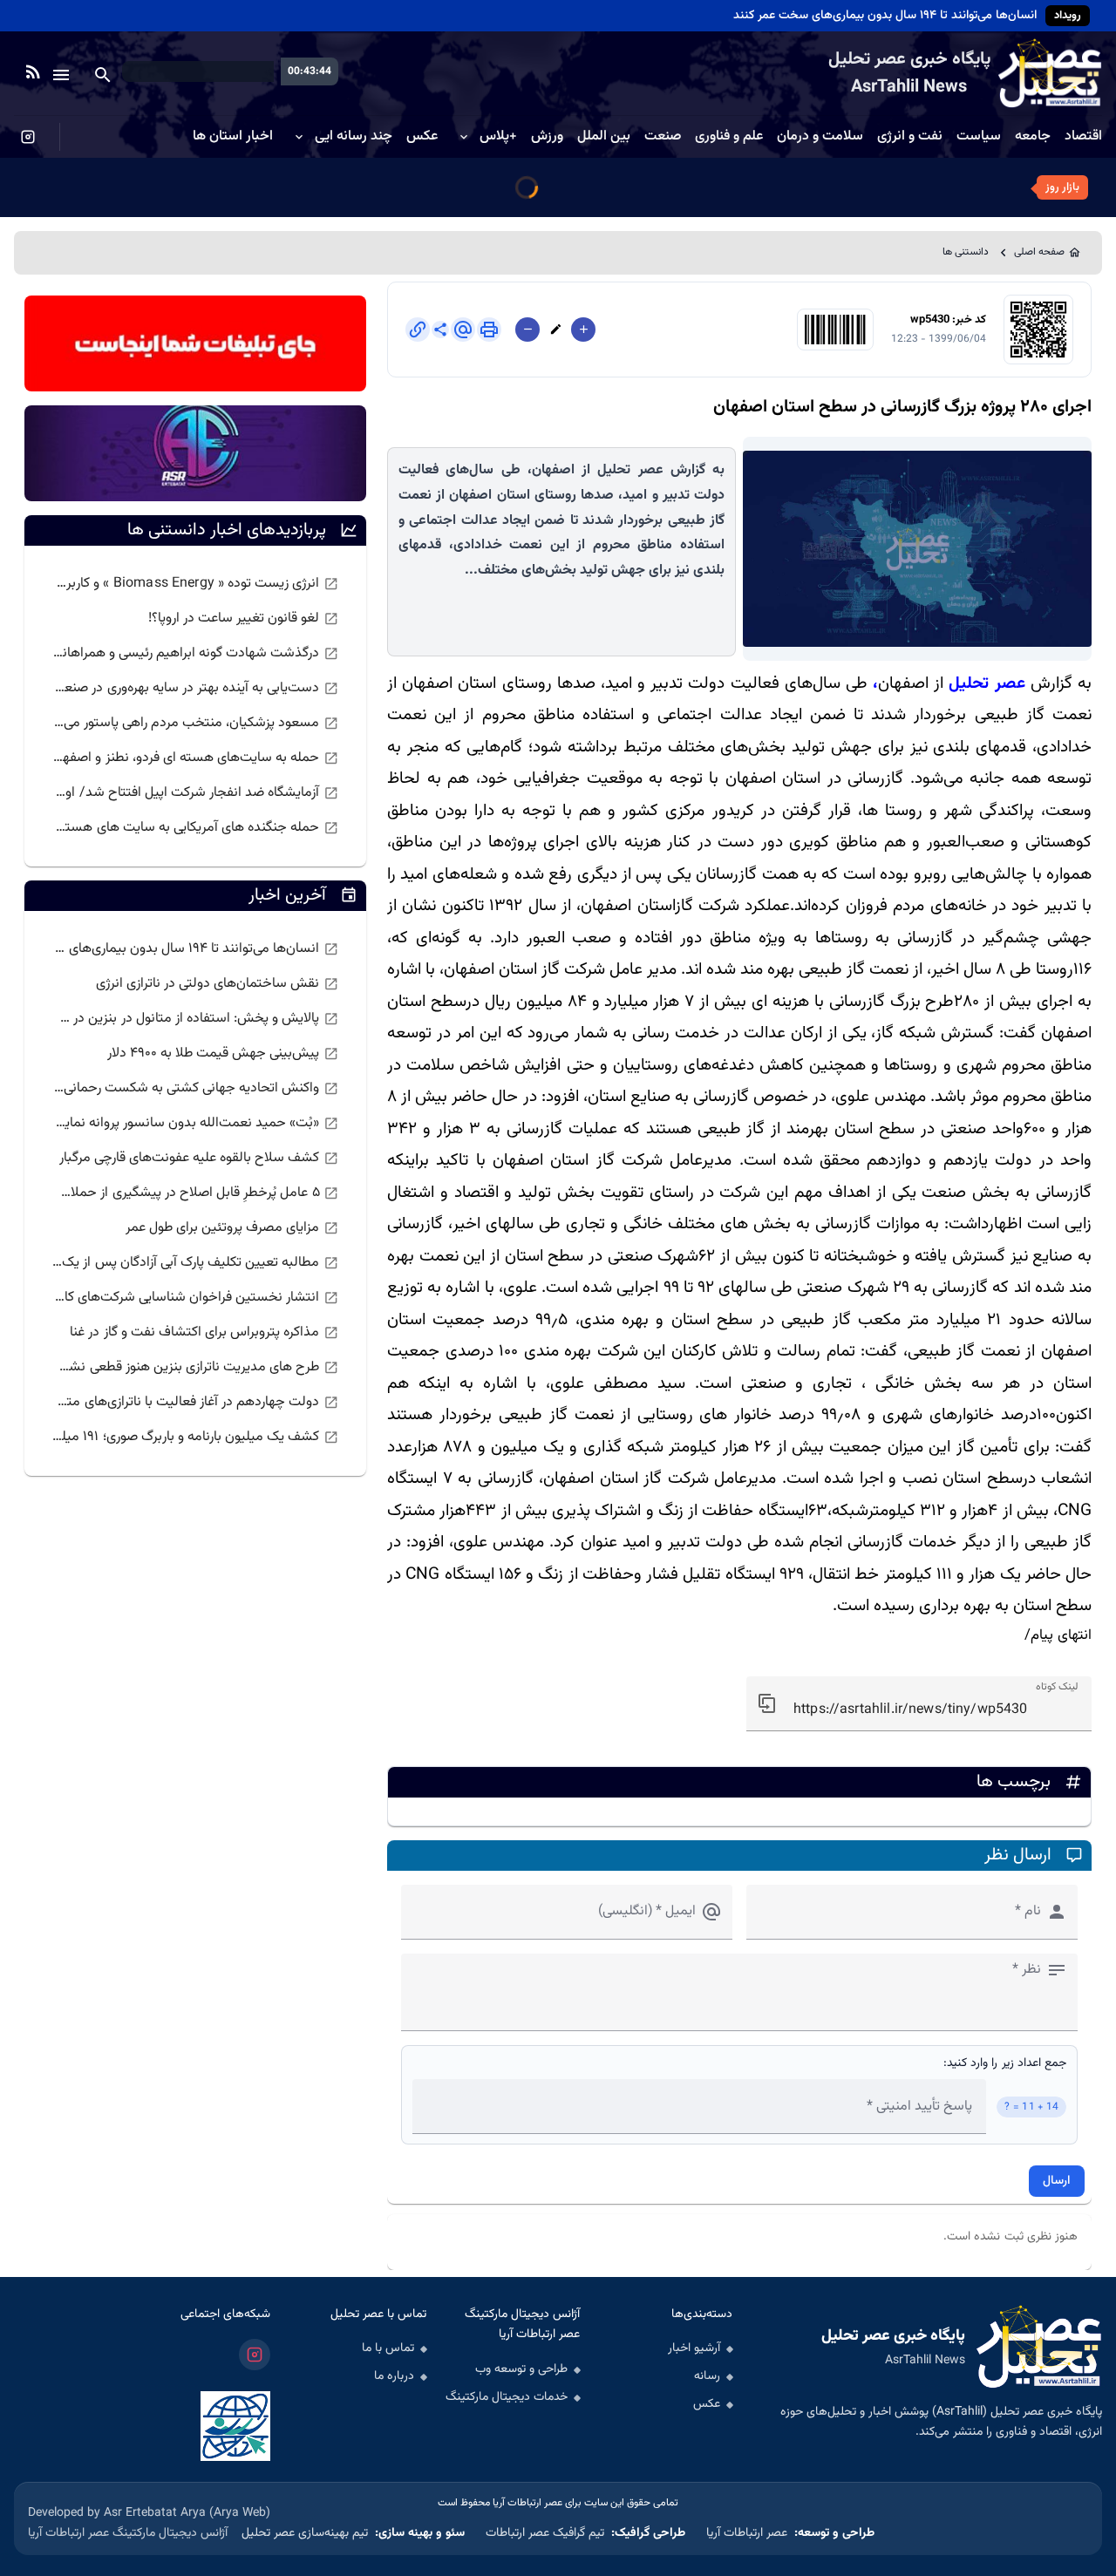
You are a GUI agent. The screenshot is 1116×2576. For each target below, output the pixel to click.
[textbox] (919, 1704)
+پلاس (498, 137)
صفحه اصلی (1039, 252)
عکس (422, 137)
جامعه (1033, 137)
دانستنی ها (966, 252)
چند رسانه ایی (354, 137)
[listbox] (195, 706)
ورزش (547, 137)
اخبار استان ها (233, 137)
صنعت (663, 137)
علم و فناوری (729, 137)
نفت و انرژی (910, 137)
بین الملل (604, 137)
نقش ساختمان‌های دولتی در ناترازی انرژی (929, 16)
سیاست (979, 137)
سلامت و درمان (820, 137)
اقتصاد (1083, 137)
